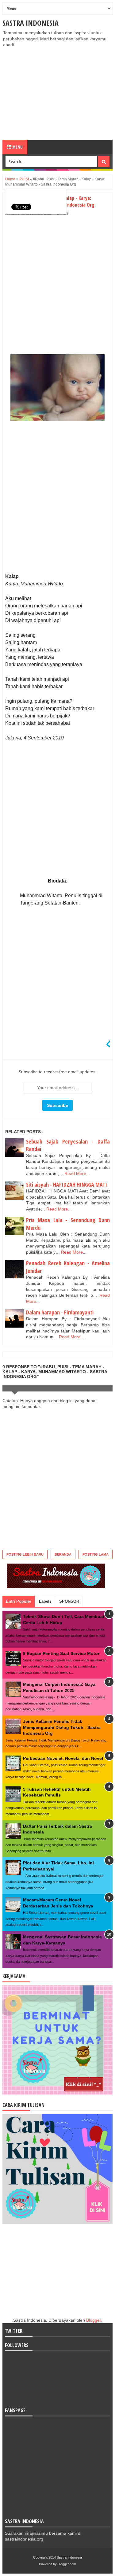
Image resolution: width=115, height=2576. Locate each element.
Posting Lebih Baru (25, 1554)
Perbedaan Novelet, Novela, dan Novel (63, 1758)
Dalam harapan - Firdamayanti (60, 1312)
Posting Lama (96, 1554)
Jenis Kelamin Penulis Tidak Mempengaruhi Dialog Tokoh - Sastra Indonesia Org (62, 1727)
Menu (17, 147)
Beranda (63, 1554)
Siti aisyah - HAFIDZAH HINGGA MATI (67, 1185)
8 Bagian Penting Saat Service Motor (61, 1653)
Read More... (77, 1174)
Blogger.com (67, 2564)
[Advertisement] (57, 94)
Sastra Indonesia (31, 23)
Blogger (94, 2320)
